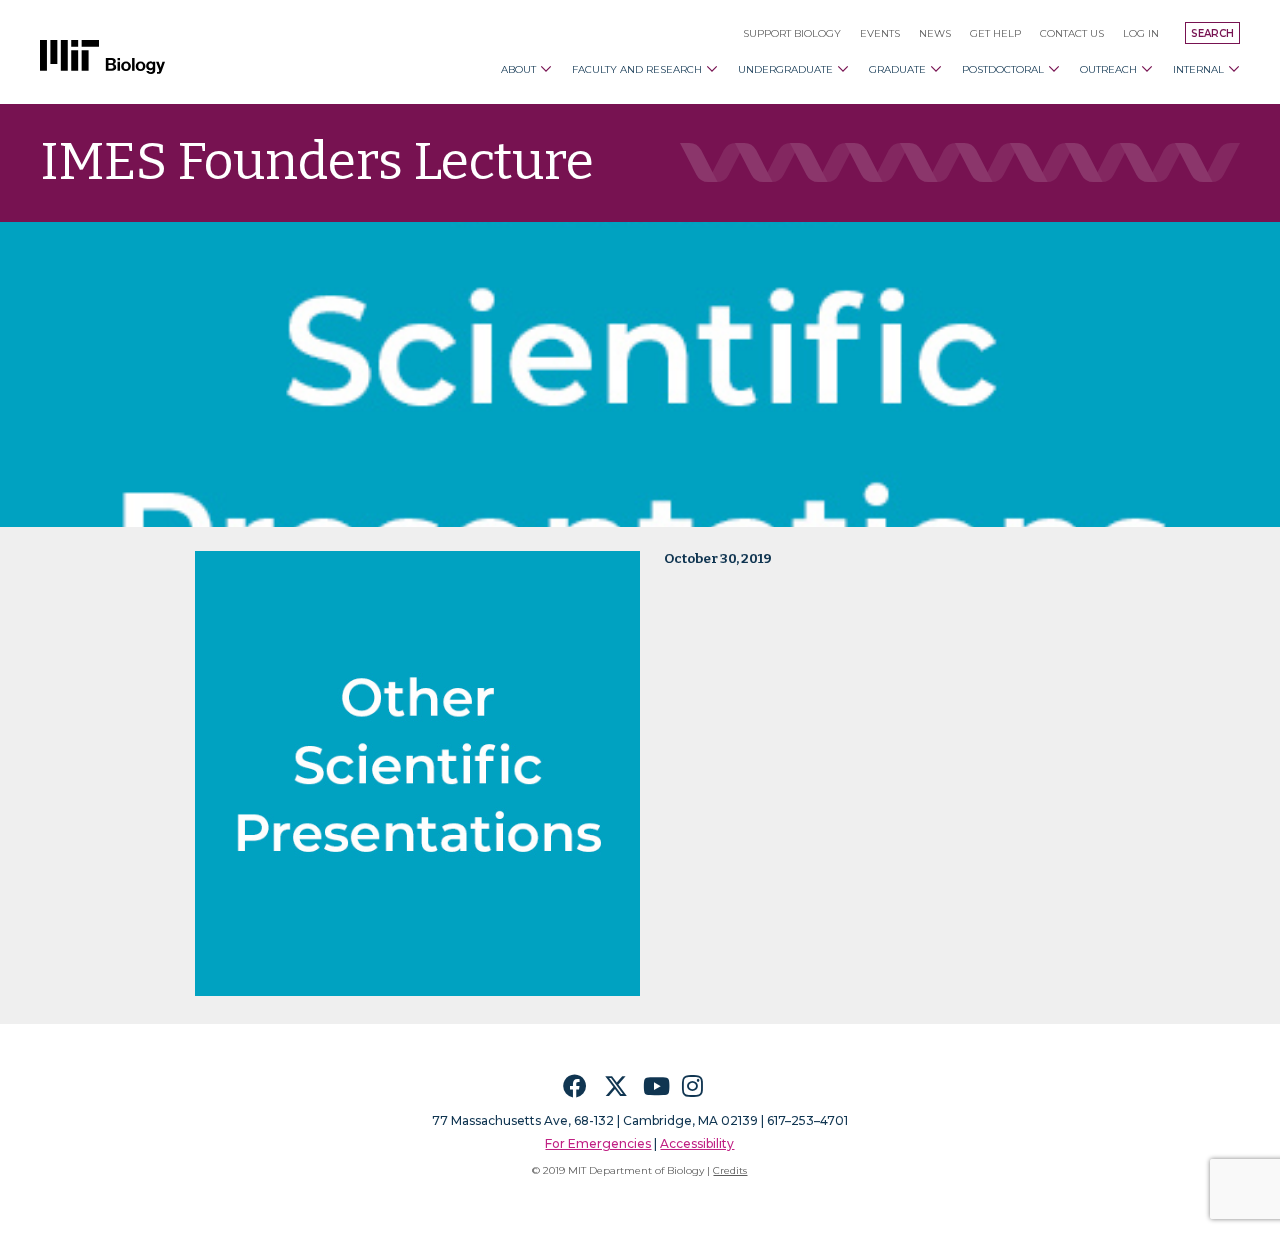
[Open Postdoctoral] (1054, 69)
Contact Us (1072, 33)
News (935, 33)
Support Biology (792, 33)
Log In (1141, 33)
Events (880, 33)
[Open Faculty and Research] (712, 69)
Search (1212, 33)
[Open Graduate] (936, 69)
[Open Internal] (1234, 69)
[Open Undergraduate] (843, 69)
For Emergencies (598, 1143)
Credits (730, 1170)
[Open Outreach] (1147, 69)
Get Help (995, 33)
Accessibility (697, 1143)
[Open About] (546, 69)
